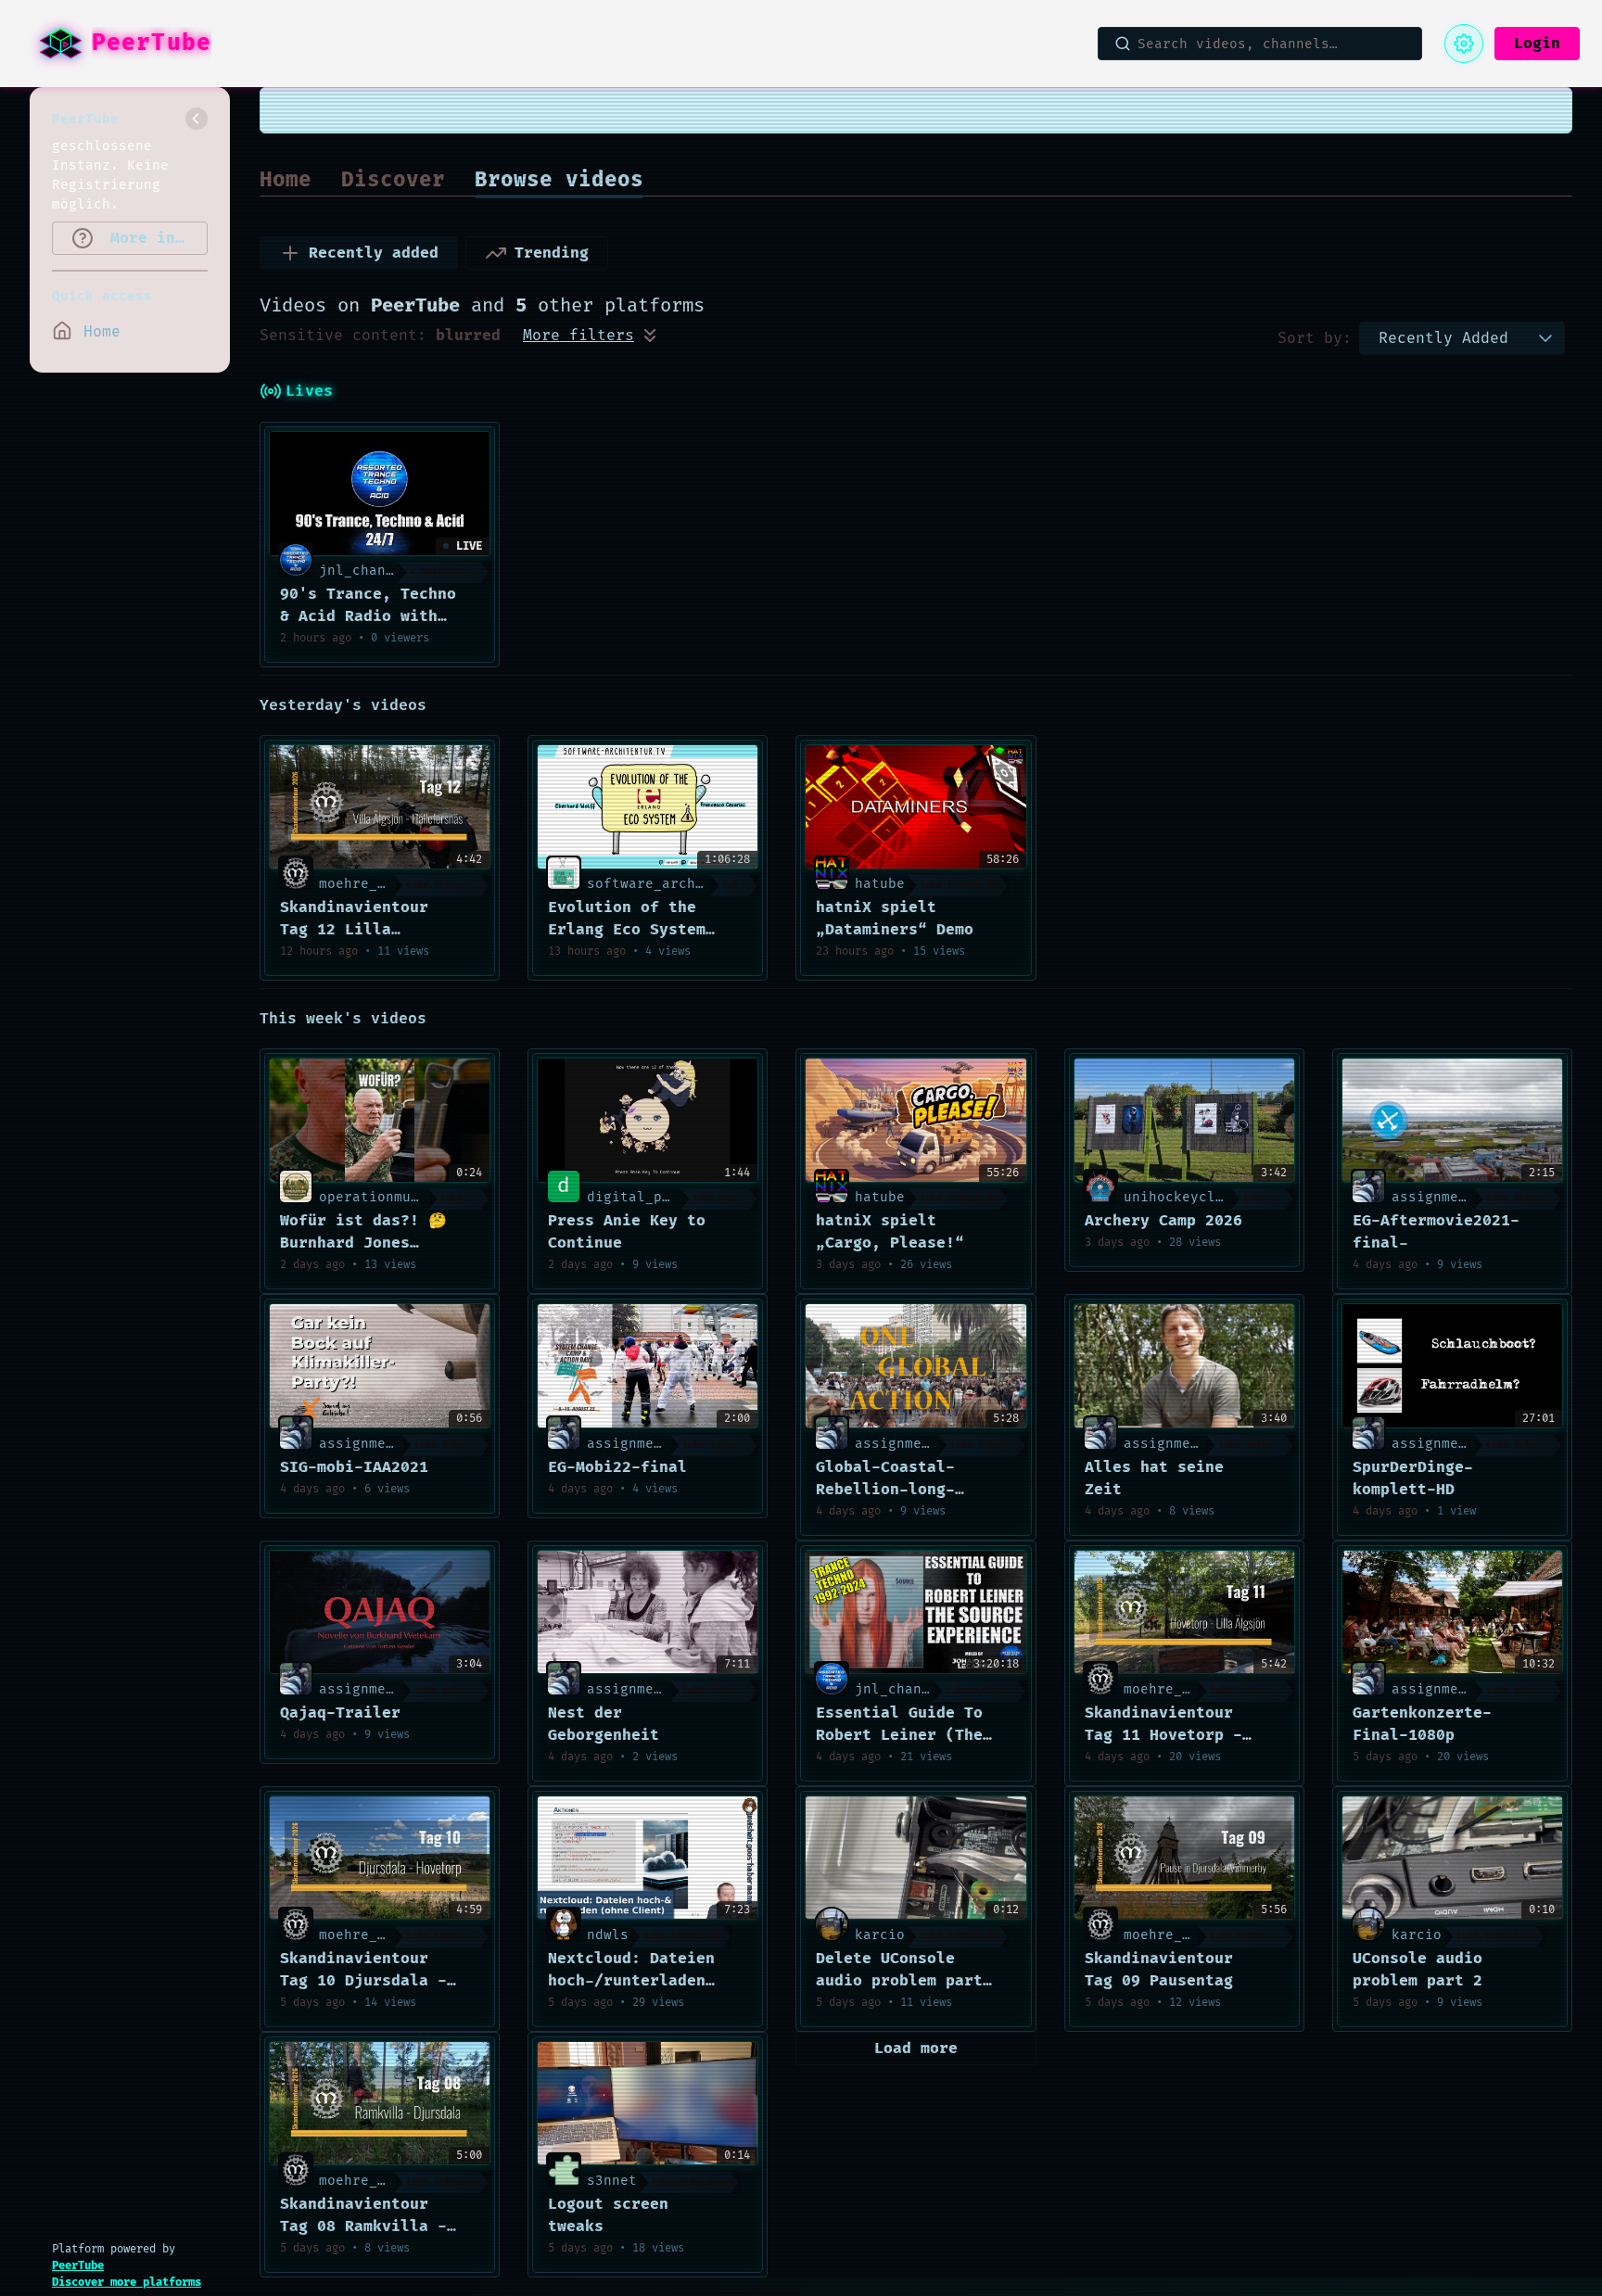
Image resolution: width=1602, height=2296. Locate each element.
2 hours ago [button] (319, 638)
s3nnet (612, 2181)
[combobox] (1443, 338)
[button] (1545, 338)
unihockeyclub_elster (1207, 1197)
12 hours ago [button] (322, 951)
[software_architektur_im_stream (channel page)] (564, 873)
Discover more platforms (127, 2283)
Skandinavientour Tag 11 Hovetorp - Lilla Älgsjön (1163, 1725)
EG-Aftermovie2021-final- (1436, 1232)
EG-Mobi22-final (617, 1467)
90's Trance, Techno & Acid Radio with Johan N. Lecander (368, 606)
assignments (1437, 1197)
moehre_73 (356, 884)
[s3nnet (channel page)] (564, 2169)
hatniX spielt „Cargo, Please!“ (890, 1232)
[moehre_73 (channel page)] (296, 873)
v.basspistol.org (450, 572)
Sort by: (1315, 338)
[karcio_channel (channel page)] (832, 1924)
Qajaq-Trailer (340, 1713)
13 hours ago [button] (590, 951)
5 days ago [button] (1388, 1757)
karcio (880, 1935)
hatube (880, 884)
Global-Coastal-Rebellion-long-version (885, 1479)
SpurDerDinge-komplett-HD (1413, 1478)
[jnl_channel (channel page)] (296, 559)
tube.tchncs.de (445, 885)
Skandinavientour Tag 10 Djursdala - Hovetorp (363, 1971)
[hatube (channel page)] (832, 873)
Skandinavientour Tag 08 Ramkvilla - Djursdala (363, 2216)
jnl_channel (365, 571)
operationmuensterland (407, 1197)
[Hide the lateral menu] (197, 119)
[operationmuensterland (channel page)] (296, 1186)
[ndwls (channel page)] (564, 1924)
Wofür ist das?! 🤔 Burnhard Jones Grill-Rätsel (363, 1233)
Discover (393, 180)
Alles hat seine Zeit (1154, 1478)
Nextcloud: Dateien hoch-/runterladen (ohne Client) (631, 1971)
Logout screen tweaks (608, 2215)
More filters (578, 336)
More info (147, 238)
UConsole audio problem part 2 (1418, 1970)
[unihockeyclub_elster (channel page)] (1100, 1186)
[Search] (1123, 44)
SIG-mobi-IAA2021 (354, 1467)
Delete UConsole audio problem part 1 (899, 1971)
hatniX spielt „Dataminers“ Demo (895, 919)
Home (286, 180)
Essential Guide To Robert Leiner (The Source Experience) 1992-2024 (899, 1725)
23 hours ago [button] (858, 951)
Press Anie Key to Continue (627, 1232)
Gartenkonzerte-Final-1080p (1422, 1724)
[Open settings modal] (1464, 44)
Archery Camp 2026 (1163, 1221)
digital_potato (645, 1197)
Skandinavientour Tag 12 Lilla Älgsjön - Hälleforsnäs (354, 920)
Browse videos (559, 180)
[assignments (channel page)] (1368, 1186)
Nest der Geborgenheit (604, 1724)
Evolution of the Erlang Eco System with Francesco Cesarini (627, 920)
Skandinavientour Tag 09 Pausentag (1159, 1970)
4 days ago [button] (1388, 1265)
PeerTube (78, 2266)
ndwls (608, 1935)
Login (1537, 44)
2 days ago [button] (316, 1265)
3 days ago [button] (852, 1265)
